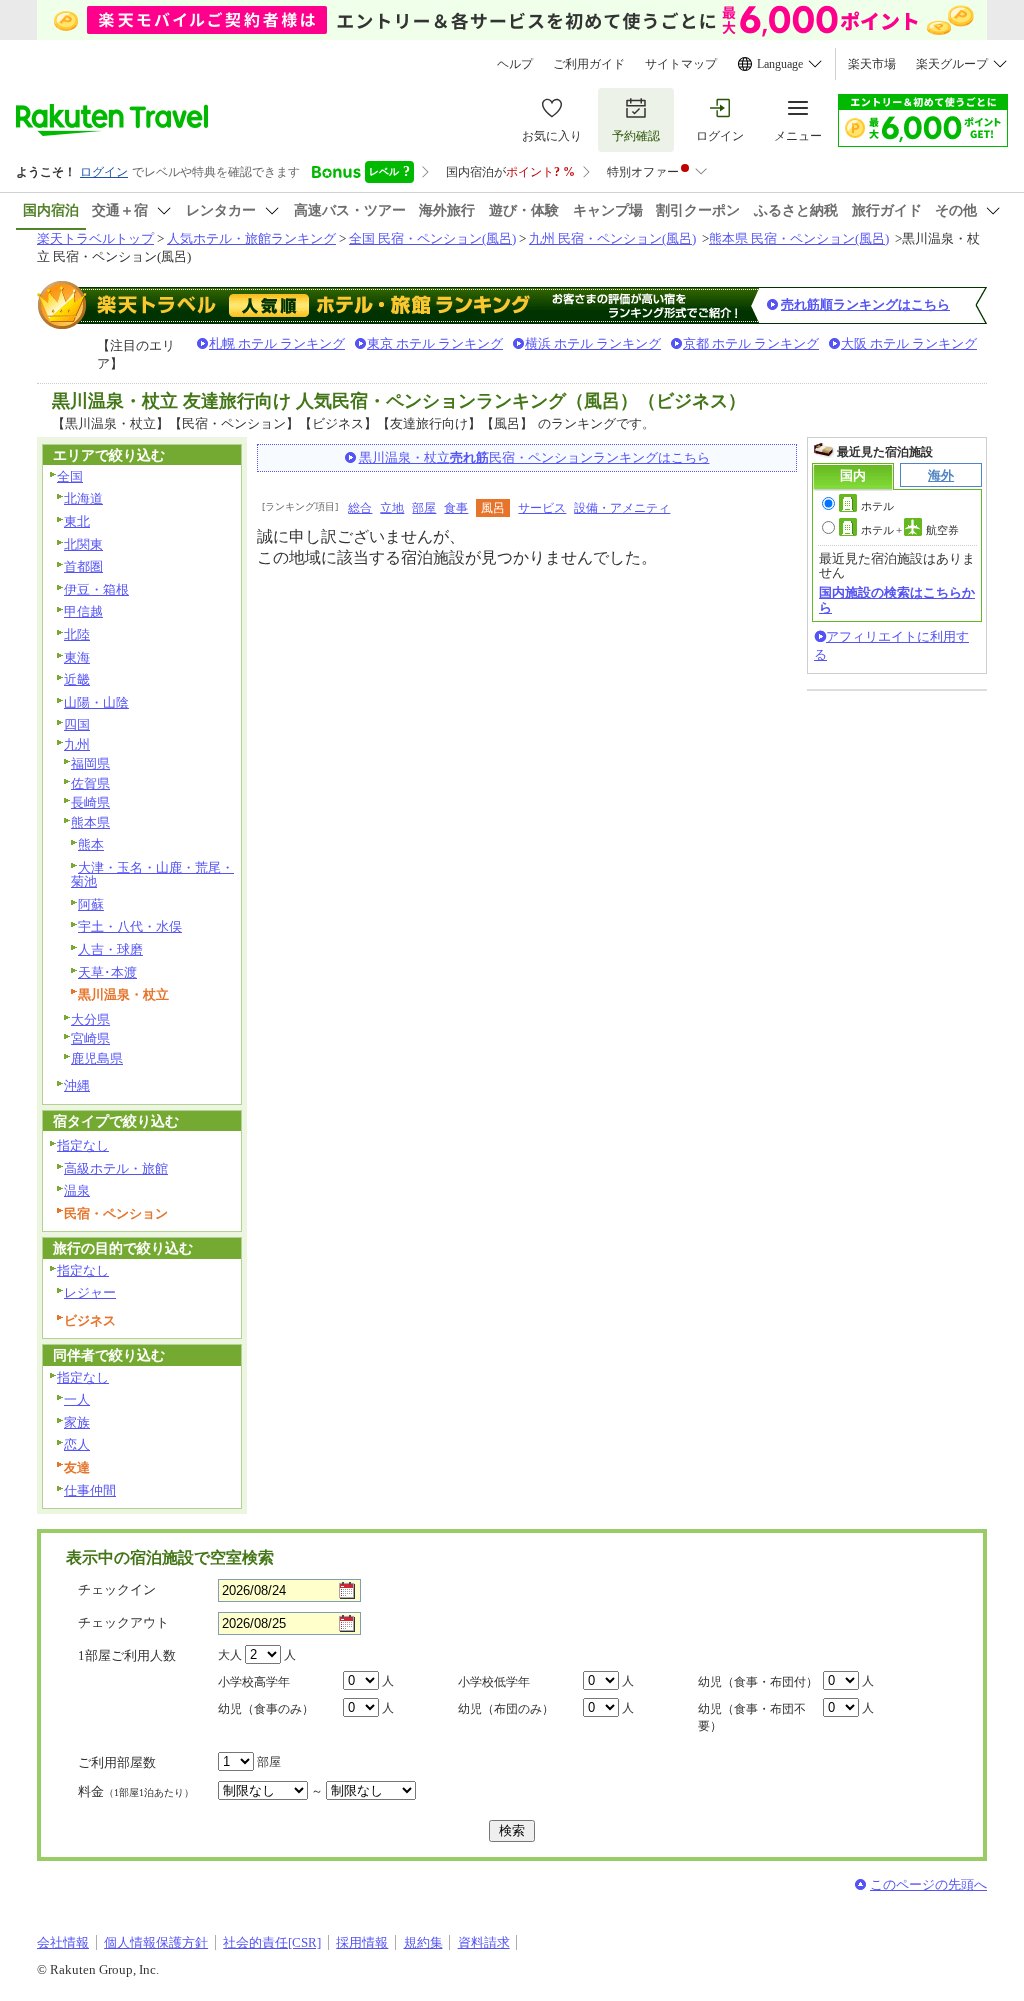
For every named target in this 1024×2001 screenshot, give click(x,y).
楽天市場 (872, 64)
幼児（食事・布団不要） (752, 1717)
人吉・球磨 (110, 949)
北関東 (83, 544)
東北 (77, 521)
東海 (77, 657)
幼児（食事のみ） (266, 1709)
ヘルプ (515, 64)
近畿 (77, 679)
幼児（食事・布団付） (758, 1682)
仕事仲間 (90, 1490)
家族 (77, 1422)
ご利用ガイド (589, 64)
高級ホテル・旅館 (116, 1168)
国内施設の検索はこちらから (897, 599)
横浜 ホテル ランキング (593, 343)
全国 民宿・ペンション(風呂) (432, 238)
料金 (136, 1791)
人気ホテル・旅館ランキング (251, 238)
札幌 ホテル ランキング (277, 343)
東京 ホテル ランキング (435, 343)
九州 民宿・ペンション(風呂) (612, 238)
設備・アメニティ (622, 508)
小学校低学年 (494, 1682)
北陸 (77, 634)
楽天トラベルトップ (95, 238)
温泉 (77, 1190)
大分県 (90, 1019)
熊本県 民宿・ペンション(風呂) (799, 238)
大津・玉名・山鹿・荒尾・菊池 (152, 875)
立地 (392, 508)
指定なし (83, 1145)
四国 (77, 724)
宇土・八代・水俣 (130, 926)
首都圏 (83, 566)
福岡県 (90, 763)
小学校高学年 (254, 1682)
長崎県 (90, 802)
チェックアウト (123, 1622)
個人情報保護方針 (156, 1942)
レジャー (90, 1292)
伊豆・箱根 (96, 589)
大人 (230, 1655)
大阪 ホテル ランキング (909, 343)
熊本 (91, 844)
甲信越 (83, 611)
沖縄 (77, 1085)
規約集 (423, 1942)
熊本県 (90, 822)
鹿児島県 (97, 1058)
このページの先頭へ (928, 1884)
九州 (77, 744)
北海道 (83, 498)
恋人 (77, 1444)
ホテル (877, 506)
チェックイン (117, 1589)
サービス (542, 508)
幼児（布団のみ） (506, 1709)
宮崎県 (90, 1038)
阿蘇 (91, 904)
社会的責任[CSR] (272, 1942)
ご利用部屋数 (117, 1762)
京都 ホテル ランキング (751, 343)
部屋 (424, 508)
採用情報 (362, 1942)
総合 (360, 508)
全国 (70, 476)
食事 (456, 508)
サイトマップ (681, 64)
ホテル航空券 (910, 530)
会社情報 (63, 1942)
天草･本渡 (107, 972)
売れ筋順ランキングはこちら (865, 304)
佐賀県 (90, 783)
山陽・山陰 (96, 702)
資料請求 (484, 1942)
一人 (77, 1399)
